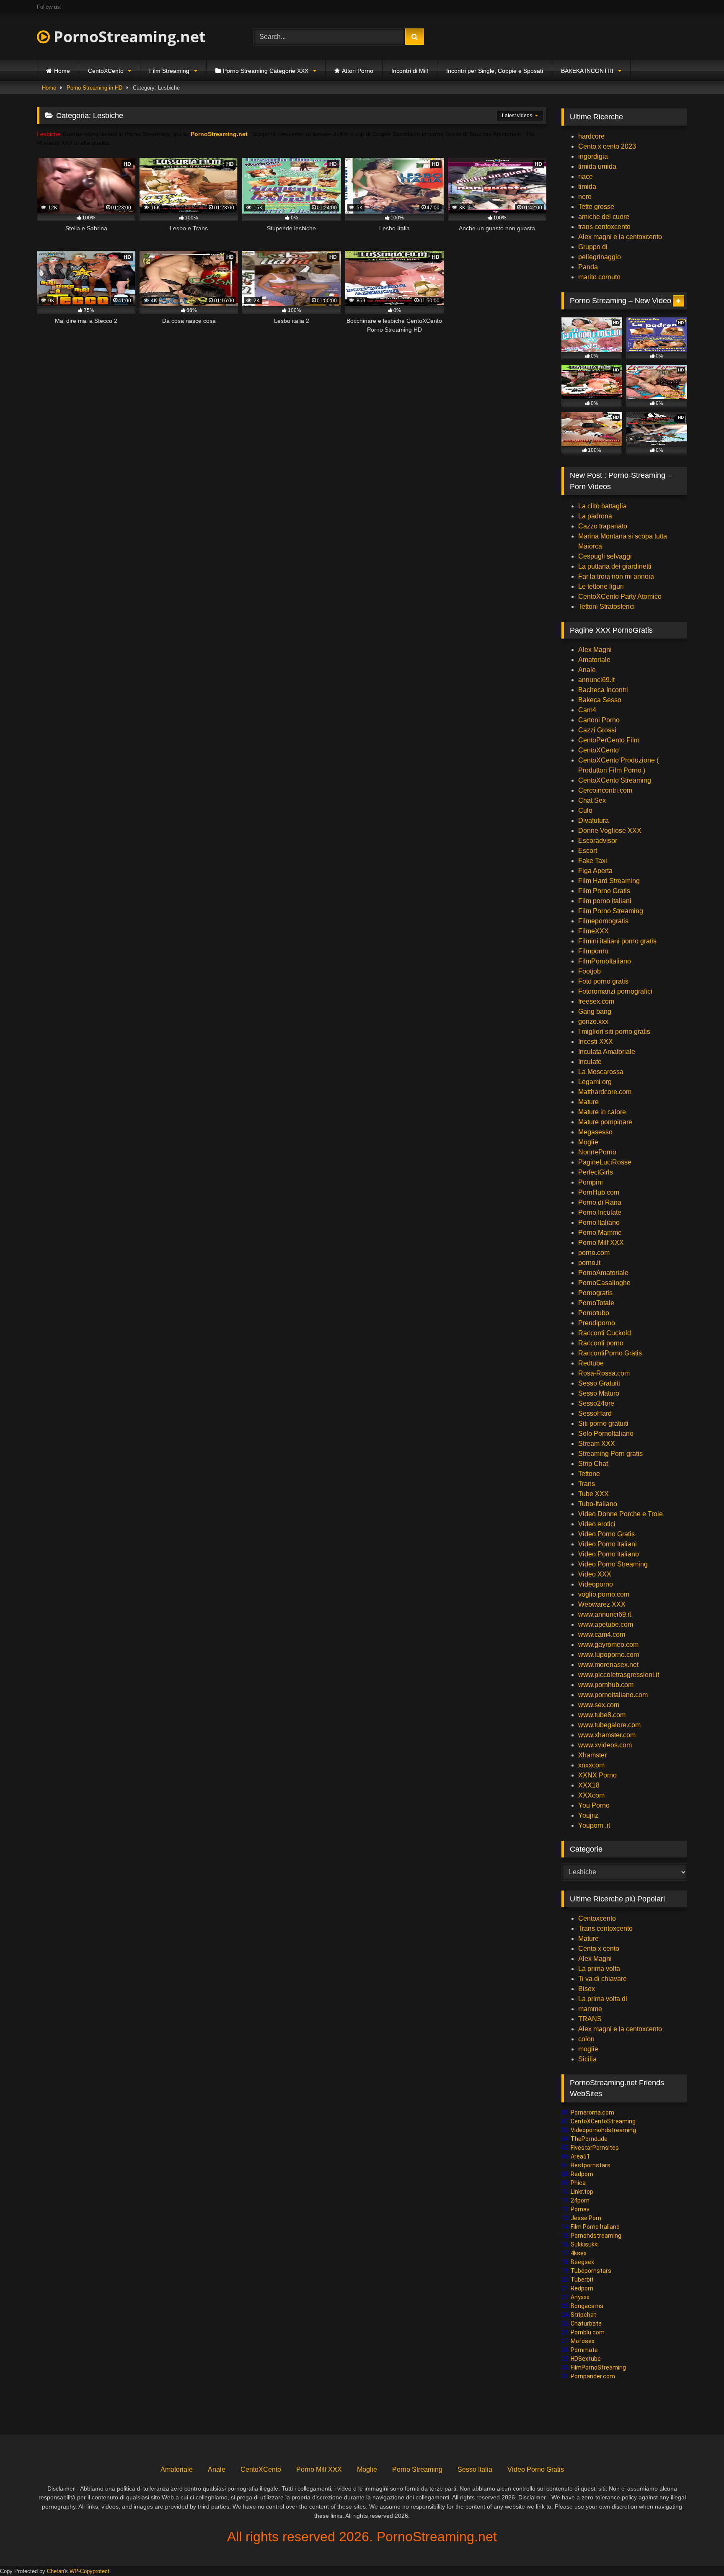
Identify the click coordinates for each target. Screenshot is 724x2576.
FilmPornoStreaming (598, 2367)
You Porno (594, 1805)
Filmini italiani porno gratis (617, 941)
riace (586, 176)
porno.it (589, 1263)
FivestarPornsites (595, 2148)
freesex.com (596, 1001)
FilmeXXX (593, 931)
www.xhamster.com (607, 1735)
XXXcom (591, 1795)
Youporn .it (594, 1825)
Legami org (595, 1082)
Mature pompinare (605, 1122)
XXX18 (589, 1785)
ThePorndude (589, 2139)
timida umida (597, 166)
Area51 (580, 2156)
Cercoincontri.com (605, 790)
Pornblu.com (588, 2332)
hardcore (591, 136)
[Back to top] (698, 2551)
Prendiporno (597, 1323)
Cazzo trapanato (603, 526)
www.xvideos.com (605, 1745)
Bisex (587, 1989)
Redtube (591, 1363)
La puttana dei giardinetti (615, 566)
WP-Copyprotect (89, 2571)
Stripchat (583, 2315)
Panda (588, 267)
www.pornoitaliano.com (613, 1695)
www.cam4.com (602, 1634)
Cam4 (587, 710)
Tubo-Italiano (598, 1504)
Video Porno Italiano (609, 1554)
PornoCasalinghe (604, 1283)
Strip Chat (593, 1464)
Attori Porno (358, 71)
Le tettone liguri (601, 586)
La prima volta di (603, 1999)
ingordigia (593, 156)
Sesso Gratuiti (599, 1383)
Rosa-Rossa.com (604, 1373)
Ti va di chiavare (602, 1979)
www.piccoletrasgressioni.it (619, 1675)
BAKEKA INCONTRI (587, 71)
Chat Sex (592, 800)
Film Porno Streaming (611, 911)
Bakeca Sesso (600, 700)
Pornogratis (595, 1293)
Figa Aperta (595, 871)
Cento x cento (599, 1949)
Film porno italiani (605, 901)
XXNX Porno (597, 1775)
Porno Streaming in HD (94, 88)
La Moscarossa (601, 1072)
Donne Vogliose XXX (610, 831)
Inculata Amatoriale (607, 1052)
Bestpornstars (591, 2165)
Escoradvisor (598, 841)
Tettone (589, 1474)
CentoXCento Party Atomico (620, 596)
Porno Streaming (417, 2469)
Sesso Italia (475, 2469)
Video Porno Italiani (608, 1544)
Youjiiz (588, 1815)
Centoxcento (597, 1918)
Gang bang (595, 1011)
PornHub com (599, 1192)
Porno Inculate (600, 1212)
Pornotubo (594, 1313)
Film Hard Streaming (609, 881)
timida (587, 187)
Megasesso (595, 1132)
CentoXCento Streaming (615, 780)
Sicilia (587, 2059)
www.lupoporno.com (609, 1655)
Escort (588, 851)
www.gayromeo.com (608, 1645)
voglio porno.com (604, 1594)
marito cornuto (599, 277)
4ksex (579, 2253)
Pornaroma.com (592, 2112)
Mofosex (583, 2341)
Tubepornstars (591, 2271)
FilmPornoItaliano (605, 961)
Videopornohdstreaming (603, 2130)
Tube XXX (593, 1494)
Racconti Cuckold (605, 1333)
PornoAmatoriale (603, 1273)
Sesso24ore (596, 1403)
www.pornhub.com (606, 1685)
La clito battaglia (602, 506)
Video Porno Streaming (613, 1564)
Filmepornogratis (603, 921)
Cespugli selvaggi (605, 556)
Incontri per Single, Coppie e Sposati (495, 71)
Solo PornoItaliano (606, 1434)
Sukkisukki (585, 2244)
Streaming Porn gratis (610, 1454)
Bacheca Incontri (603, 690)
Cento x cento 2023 (607, 146)
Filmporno (593, 951)
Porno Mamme (600, 1233)
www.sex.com (599, 1705)
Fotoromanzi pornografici (615, 991)
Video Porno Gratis (606, 1534)
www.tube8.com (602, 1715)
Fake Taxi (593, 861)
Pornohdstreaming (596, 2236)
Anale (587, 670)
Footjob (590, 971)
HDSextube (586, 2359)
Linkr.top (582, 2192)
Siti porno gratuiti (603, 1423)
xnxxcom (591, 1765)
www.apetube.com (606, 1624)
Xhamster (592, 1755)
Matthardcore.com (605, 1092)
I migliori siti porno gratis (614, 1032)
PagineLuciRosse (605, 1162)
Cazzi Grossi (597, 730)
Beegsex (582, 2262)
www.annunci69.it (605, 1614)
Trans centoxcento (605, 1928)
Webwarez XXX (602, 1604)
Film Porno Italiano (595, 2227)
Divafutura (593, 820)
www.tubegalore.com (610, 1725)
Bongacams (587, 2306)
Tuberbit (582, 2280)
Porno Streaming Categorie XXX (266, 71)
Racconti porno (601, 1343)
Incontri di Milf (410, 71)
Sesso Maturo (599, 1393)
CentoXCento (106, 71)
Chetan (56, 2571)
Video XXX (595, 1574)
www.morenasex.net (608, 1665)
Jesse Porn (586, 2218)
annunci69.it (596, 680)
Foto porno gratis (603, 981)
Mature (588, 1102)
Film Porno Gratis (604, 891)
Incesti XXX (596, 1042)
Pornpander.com (593, 2376)
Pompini (591, 1182)
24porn (580, 2200)
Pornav (580, 2209)
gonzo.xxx (593, 1021)
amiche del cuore (604, 217)
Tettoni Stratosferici (606, 607)
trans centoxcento (604, 227)
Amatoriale (594, 660)
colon (586, 2039)
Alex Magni (595, 650)
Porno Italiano (599, 1222)
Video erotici (597, 1524)
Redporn (582, 2174)
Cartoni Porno (599, 720)
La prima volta (599, 1969)
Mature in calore (602, 1112)
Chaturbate (586, 2324)
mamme (590, 2009)
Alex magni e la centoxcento (620, 237)
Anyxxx (580, 2297)
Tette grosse (596, 207)
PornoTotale (596, 1303)
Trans (587, 1484)
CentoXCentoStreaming (603, 2121)
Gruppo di (593, 247)
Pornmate (584, 2350)
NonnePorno (597, 1152)
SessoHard (595, 1413)
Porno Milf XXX (601, 1243)
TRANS (590, 2019)
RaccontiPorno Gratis (610, 1353)
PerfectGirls (596, 1172)
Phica (578, 2183)
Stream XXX (597, 1444)
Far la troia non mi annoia (616, 576)
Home (62, 71)
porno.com (594, 1253)
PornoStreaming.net (128, 37)
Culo (585, 810)
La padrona (595, 516)
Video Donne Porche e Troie (621, 1514)
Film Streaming (169, 71)
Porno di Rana (600, 1202)
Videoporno (596, 1584)
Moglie (588, 1142)
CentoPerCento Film (609, 740)
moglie (588, 2049)
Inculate (590, 1062)
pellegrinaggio (600, 257)
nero (585, 197)
